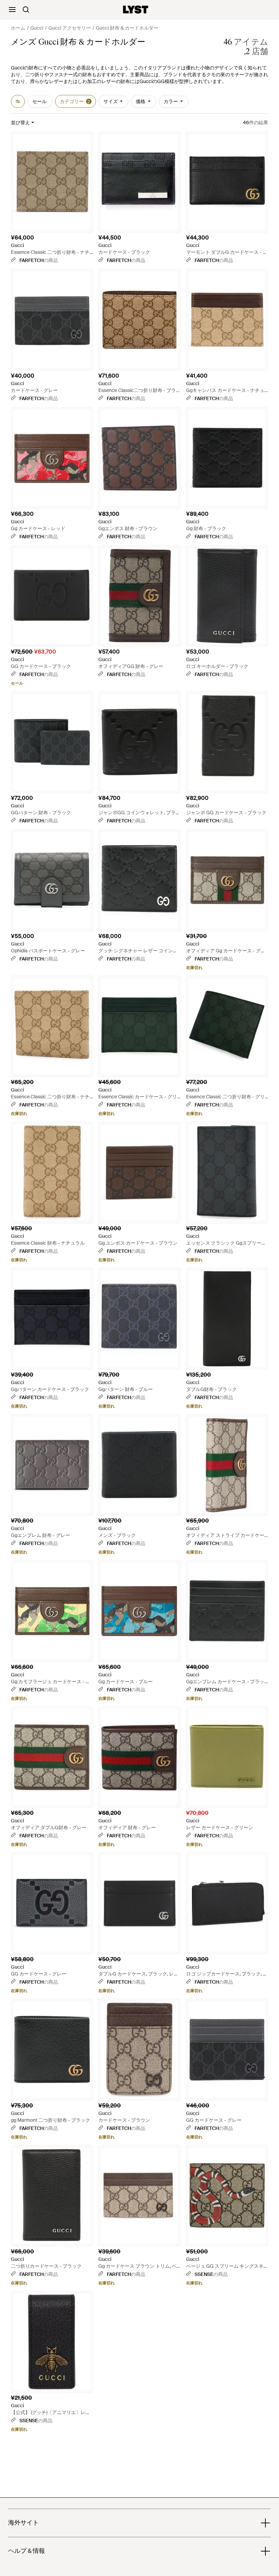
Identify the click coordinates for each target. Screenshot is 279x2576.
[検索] (26, 10)
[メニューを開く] (12, 10)
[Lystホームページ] (136, 10)
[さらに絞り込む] (18, 101)
